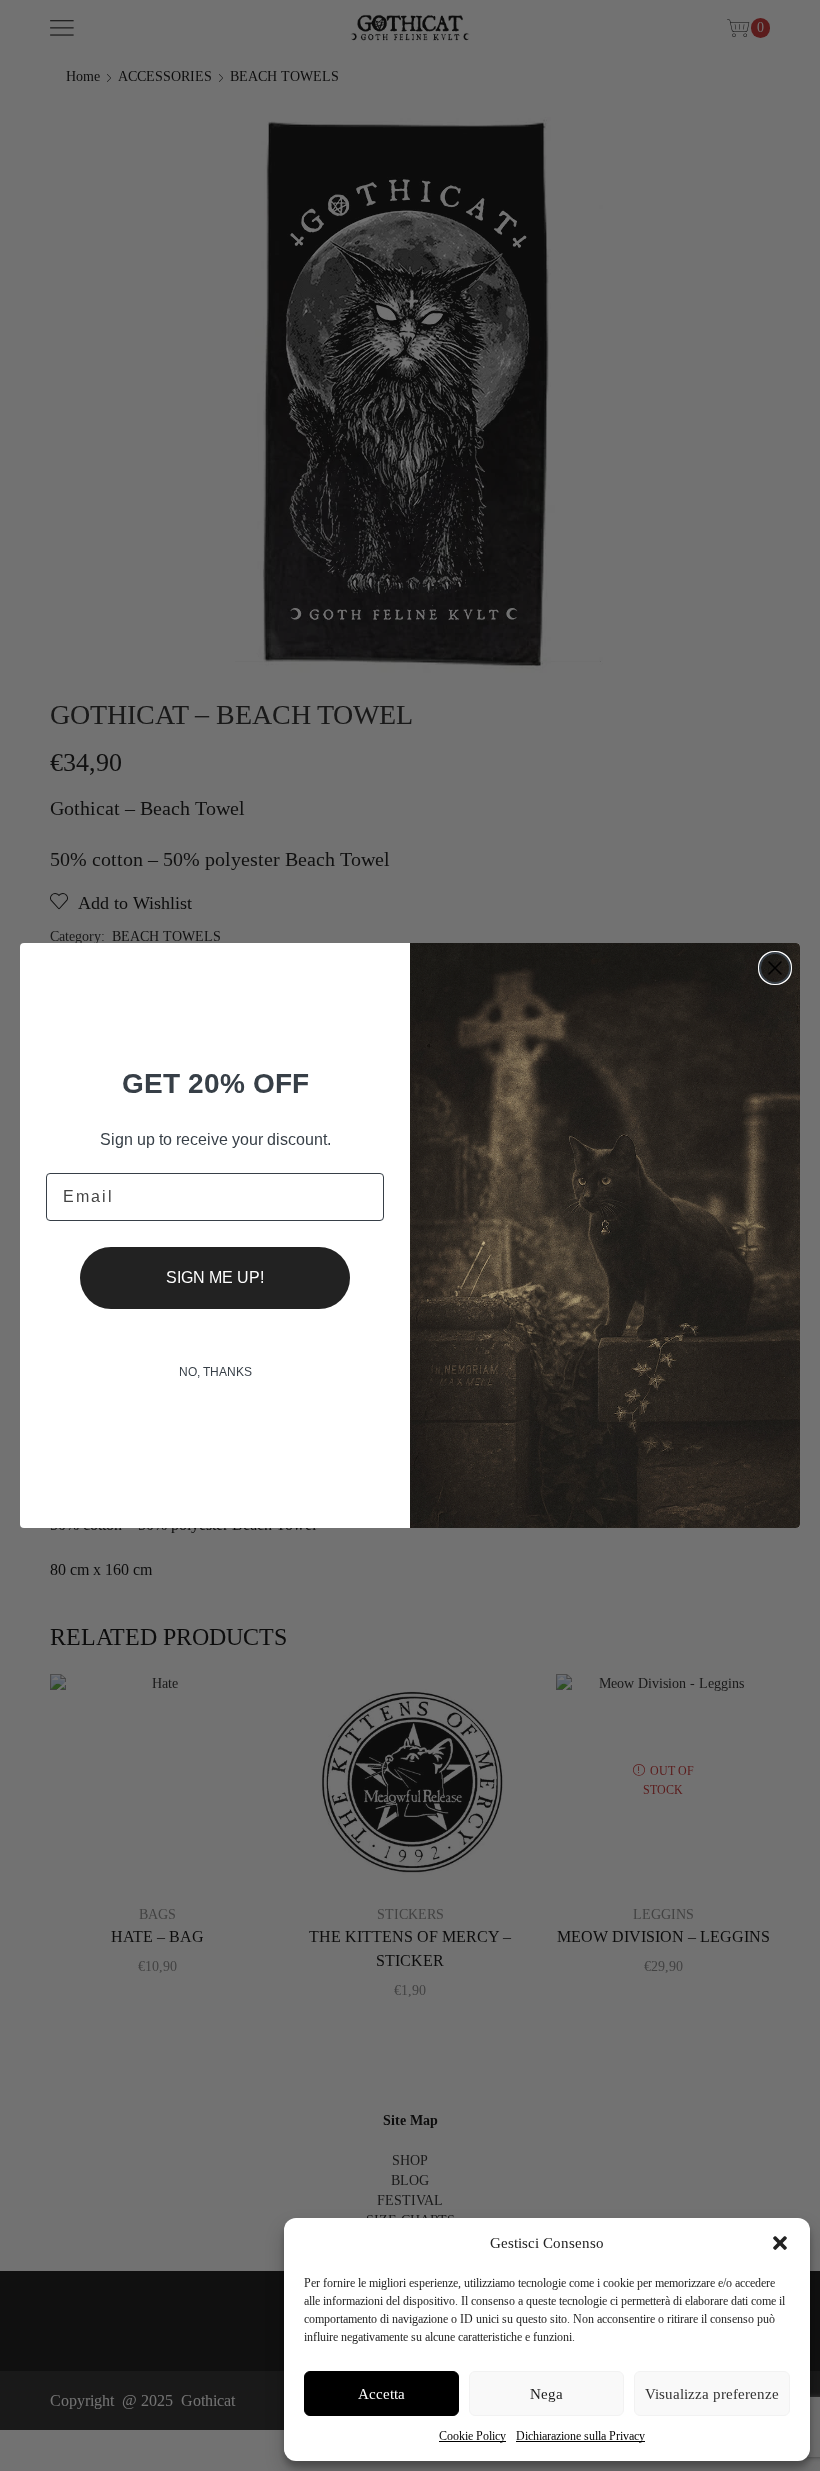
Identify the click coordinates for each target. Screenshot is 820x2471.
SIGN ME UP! (215, 1277)
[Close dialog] (775, 968)
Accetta (381, 2394)
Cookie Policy (472, 2436)
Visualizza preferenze (712, 2394)
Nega (546, 2394)
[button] (780, 2243)
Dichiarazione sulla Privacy (580, 2436)
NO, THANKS (215, 1372)
